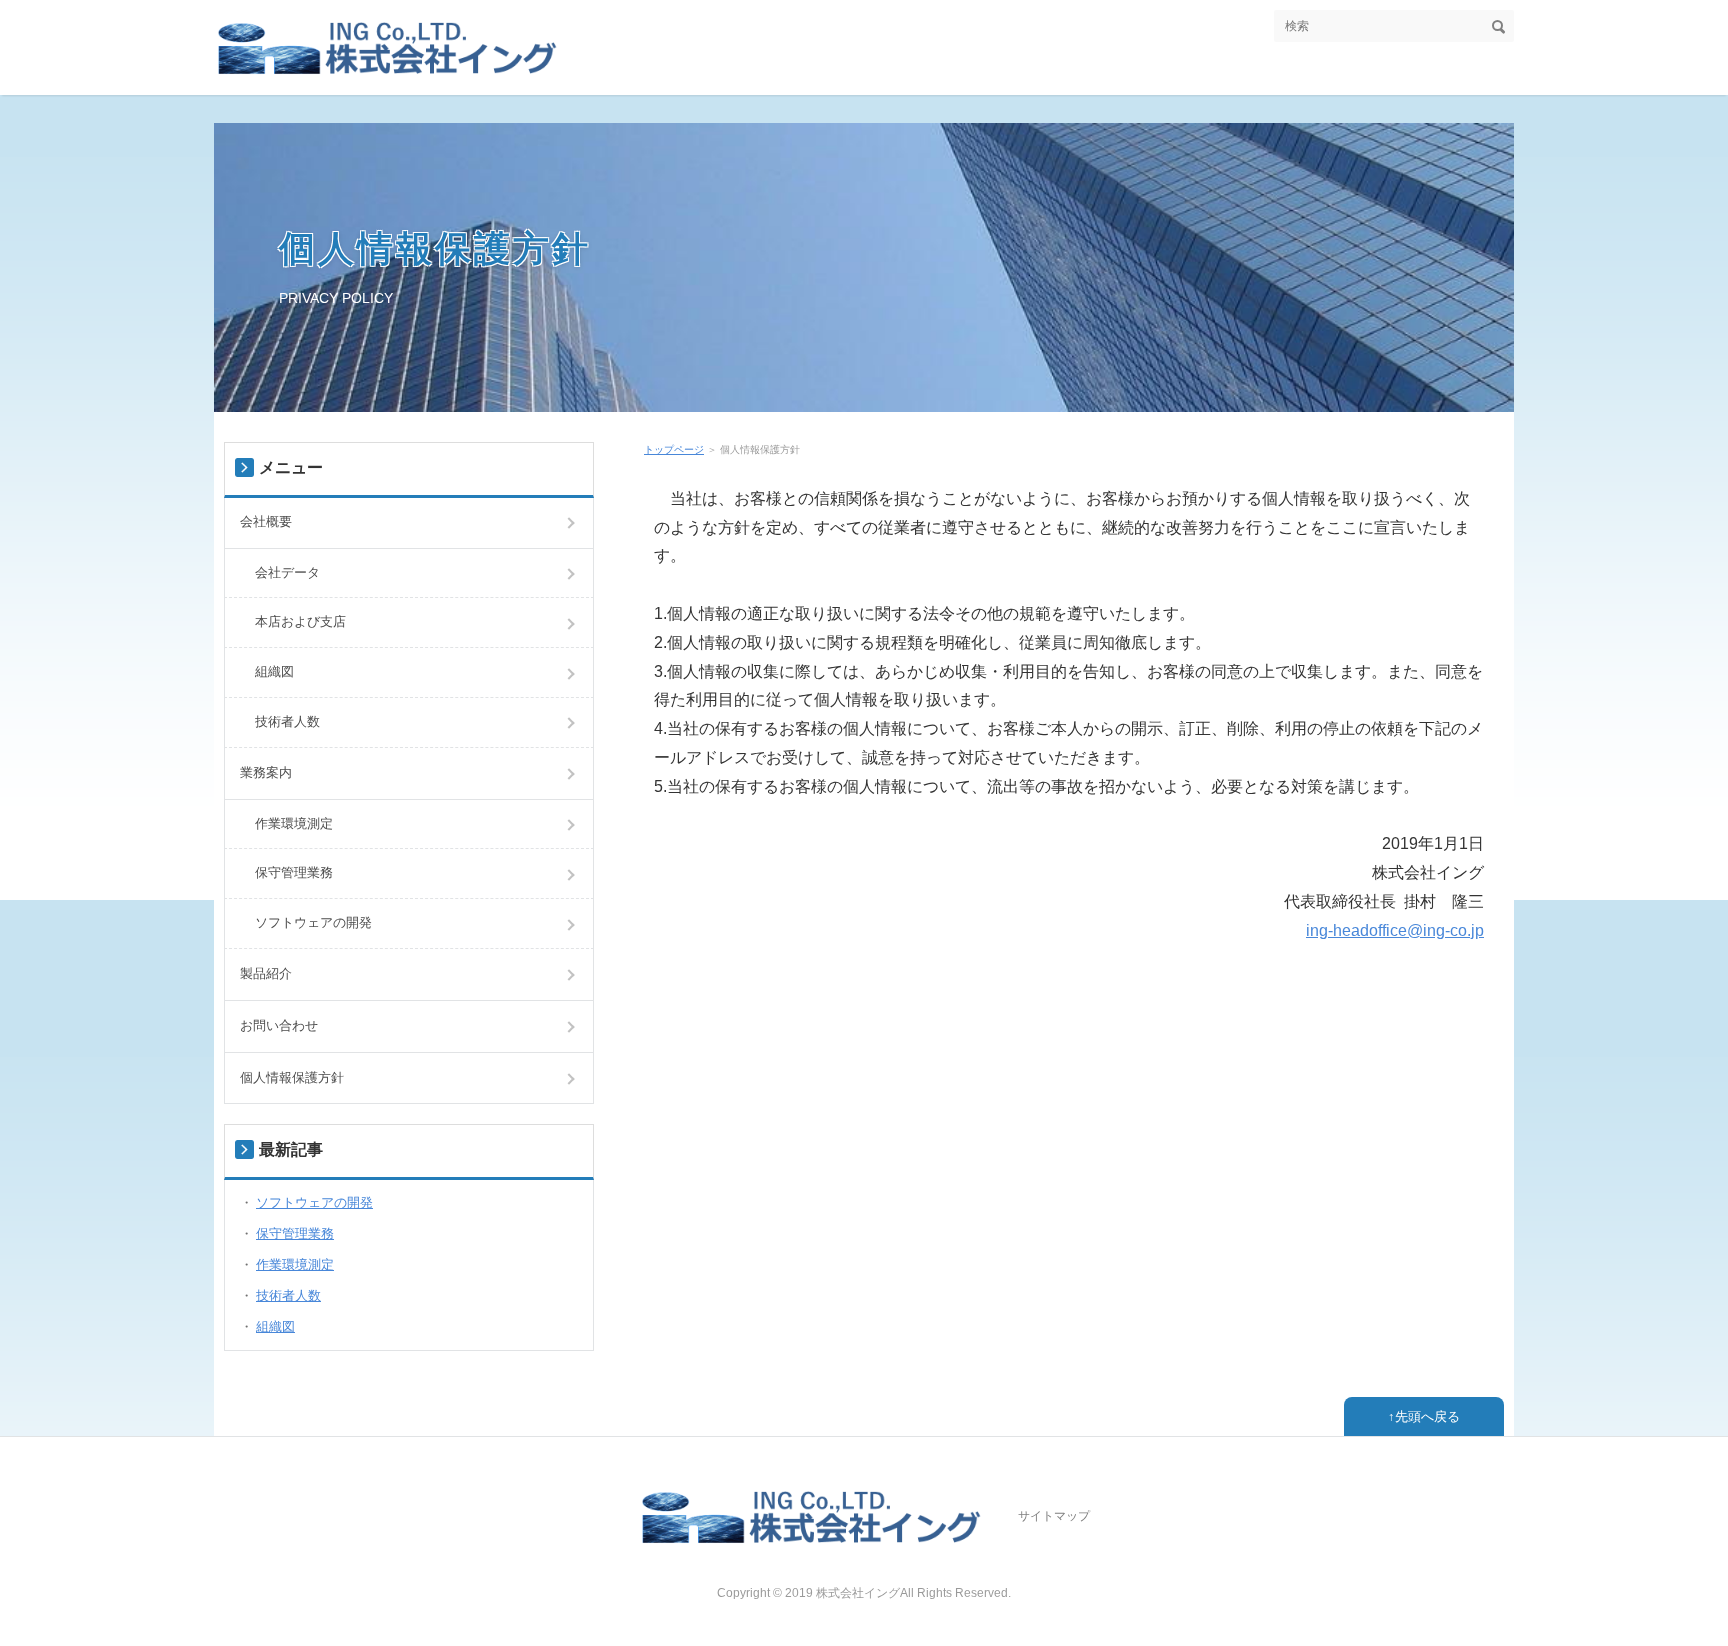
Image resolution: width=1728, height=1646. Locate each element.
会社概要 (266, 521)
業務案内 (266, 772)
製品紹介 (266, 973)
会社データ (287, 572)
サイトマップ (1054, 1516)
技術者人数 (287, 721)
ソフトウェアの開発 (313, 922)
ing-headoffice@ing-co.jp (1395, 930)
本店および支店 (300, 621)
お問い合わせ (279, 1025)
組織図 (274, 671)
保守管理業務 (294, 872)
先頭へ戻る (1427, 1416)
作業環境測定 (294, 823)
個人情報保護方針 (435, 248)
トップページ (674, 449)
